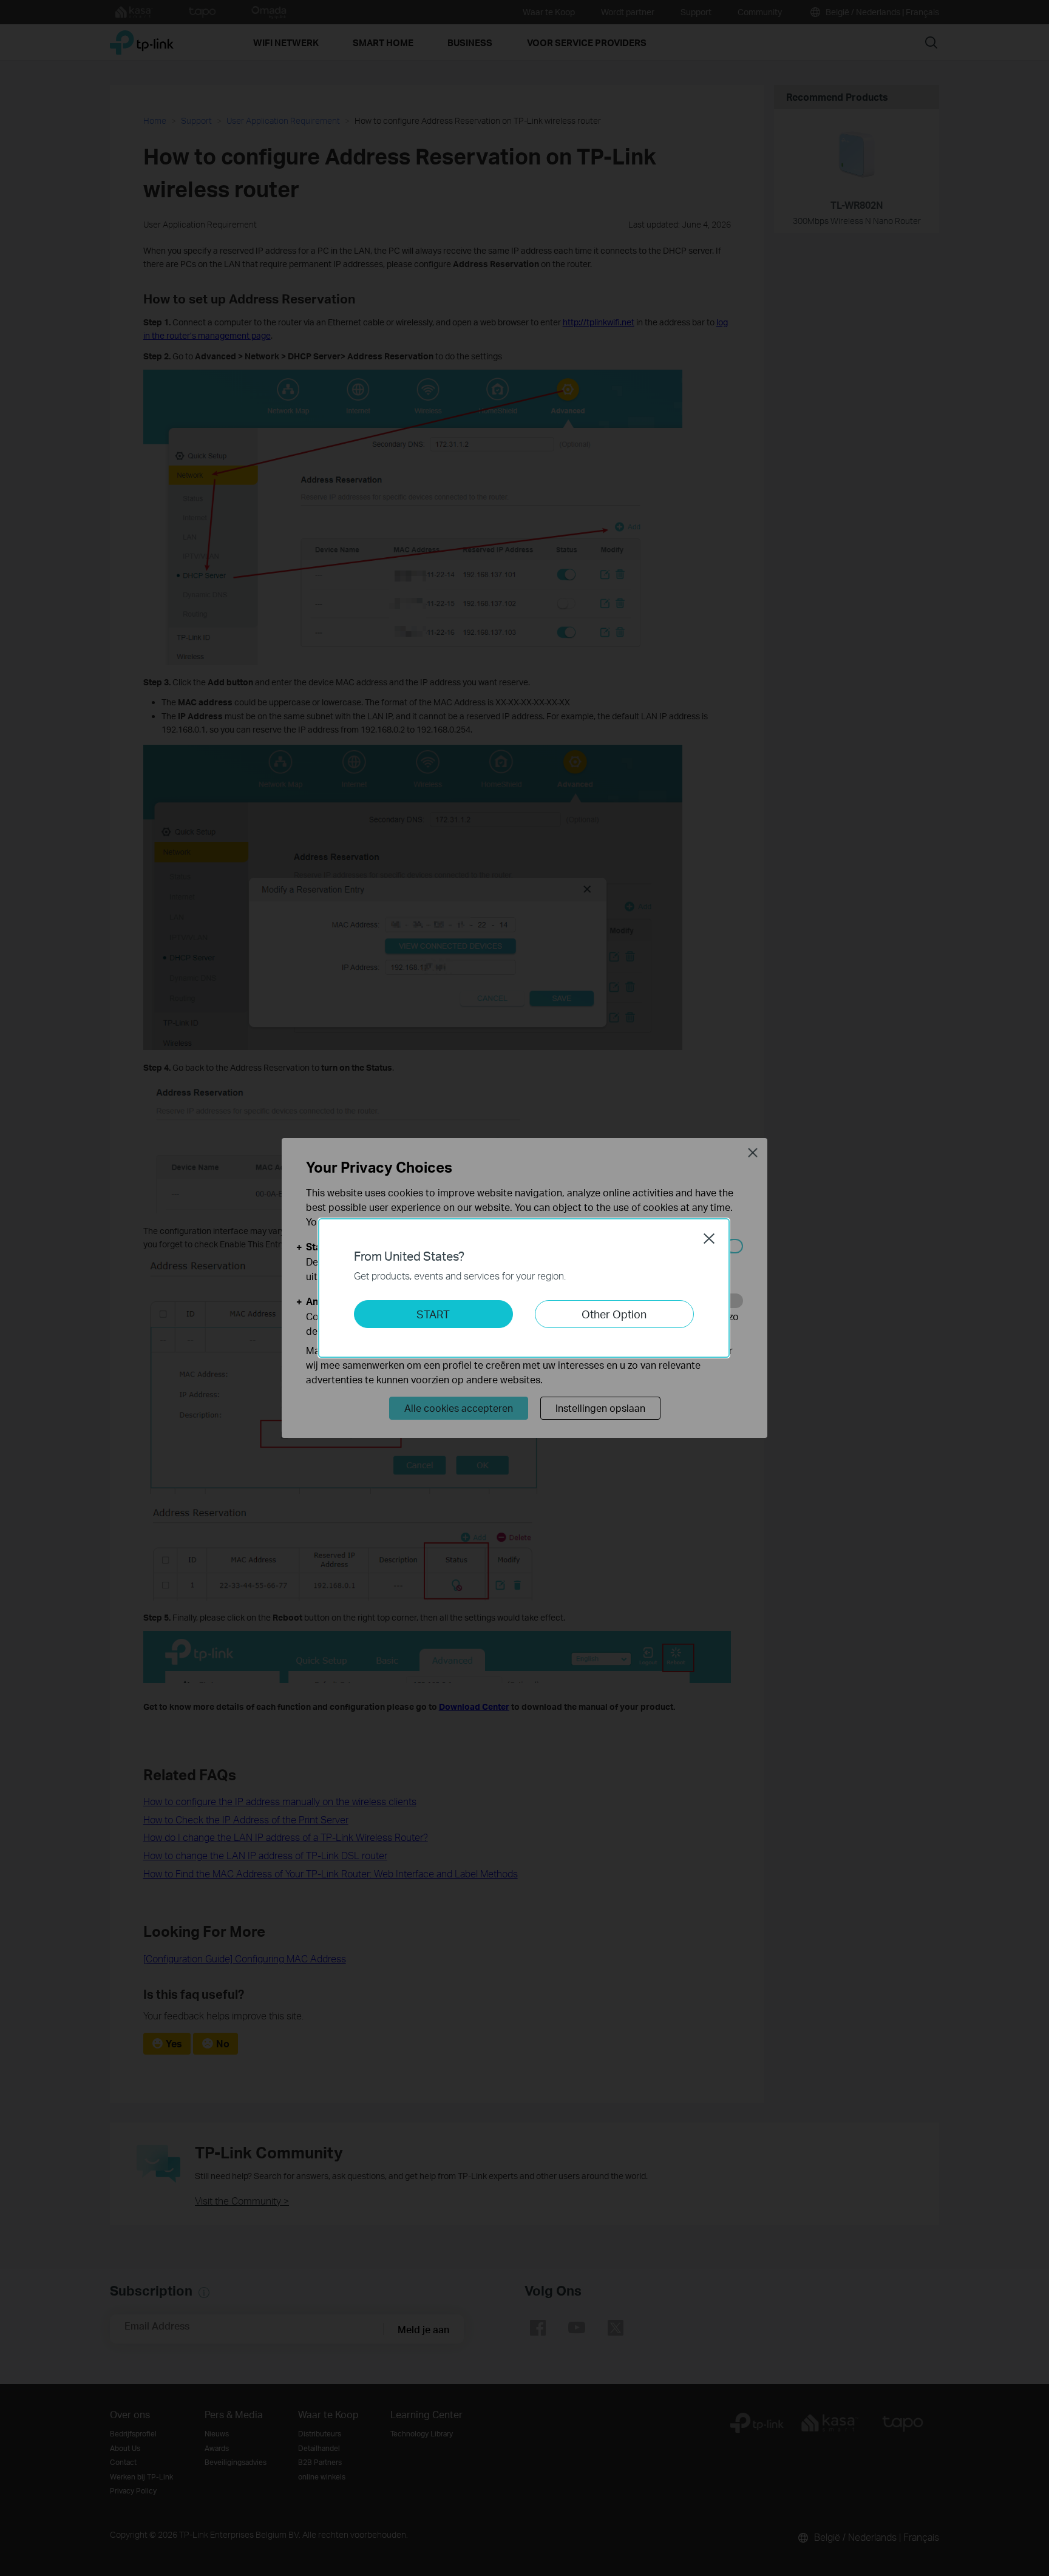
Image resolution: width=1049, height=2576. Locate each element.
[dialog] (524, 1288)
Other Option (614, 1314)
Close (709, 1238)
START (433, 1314)
